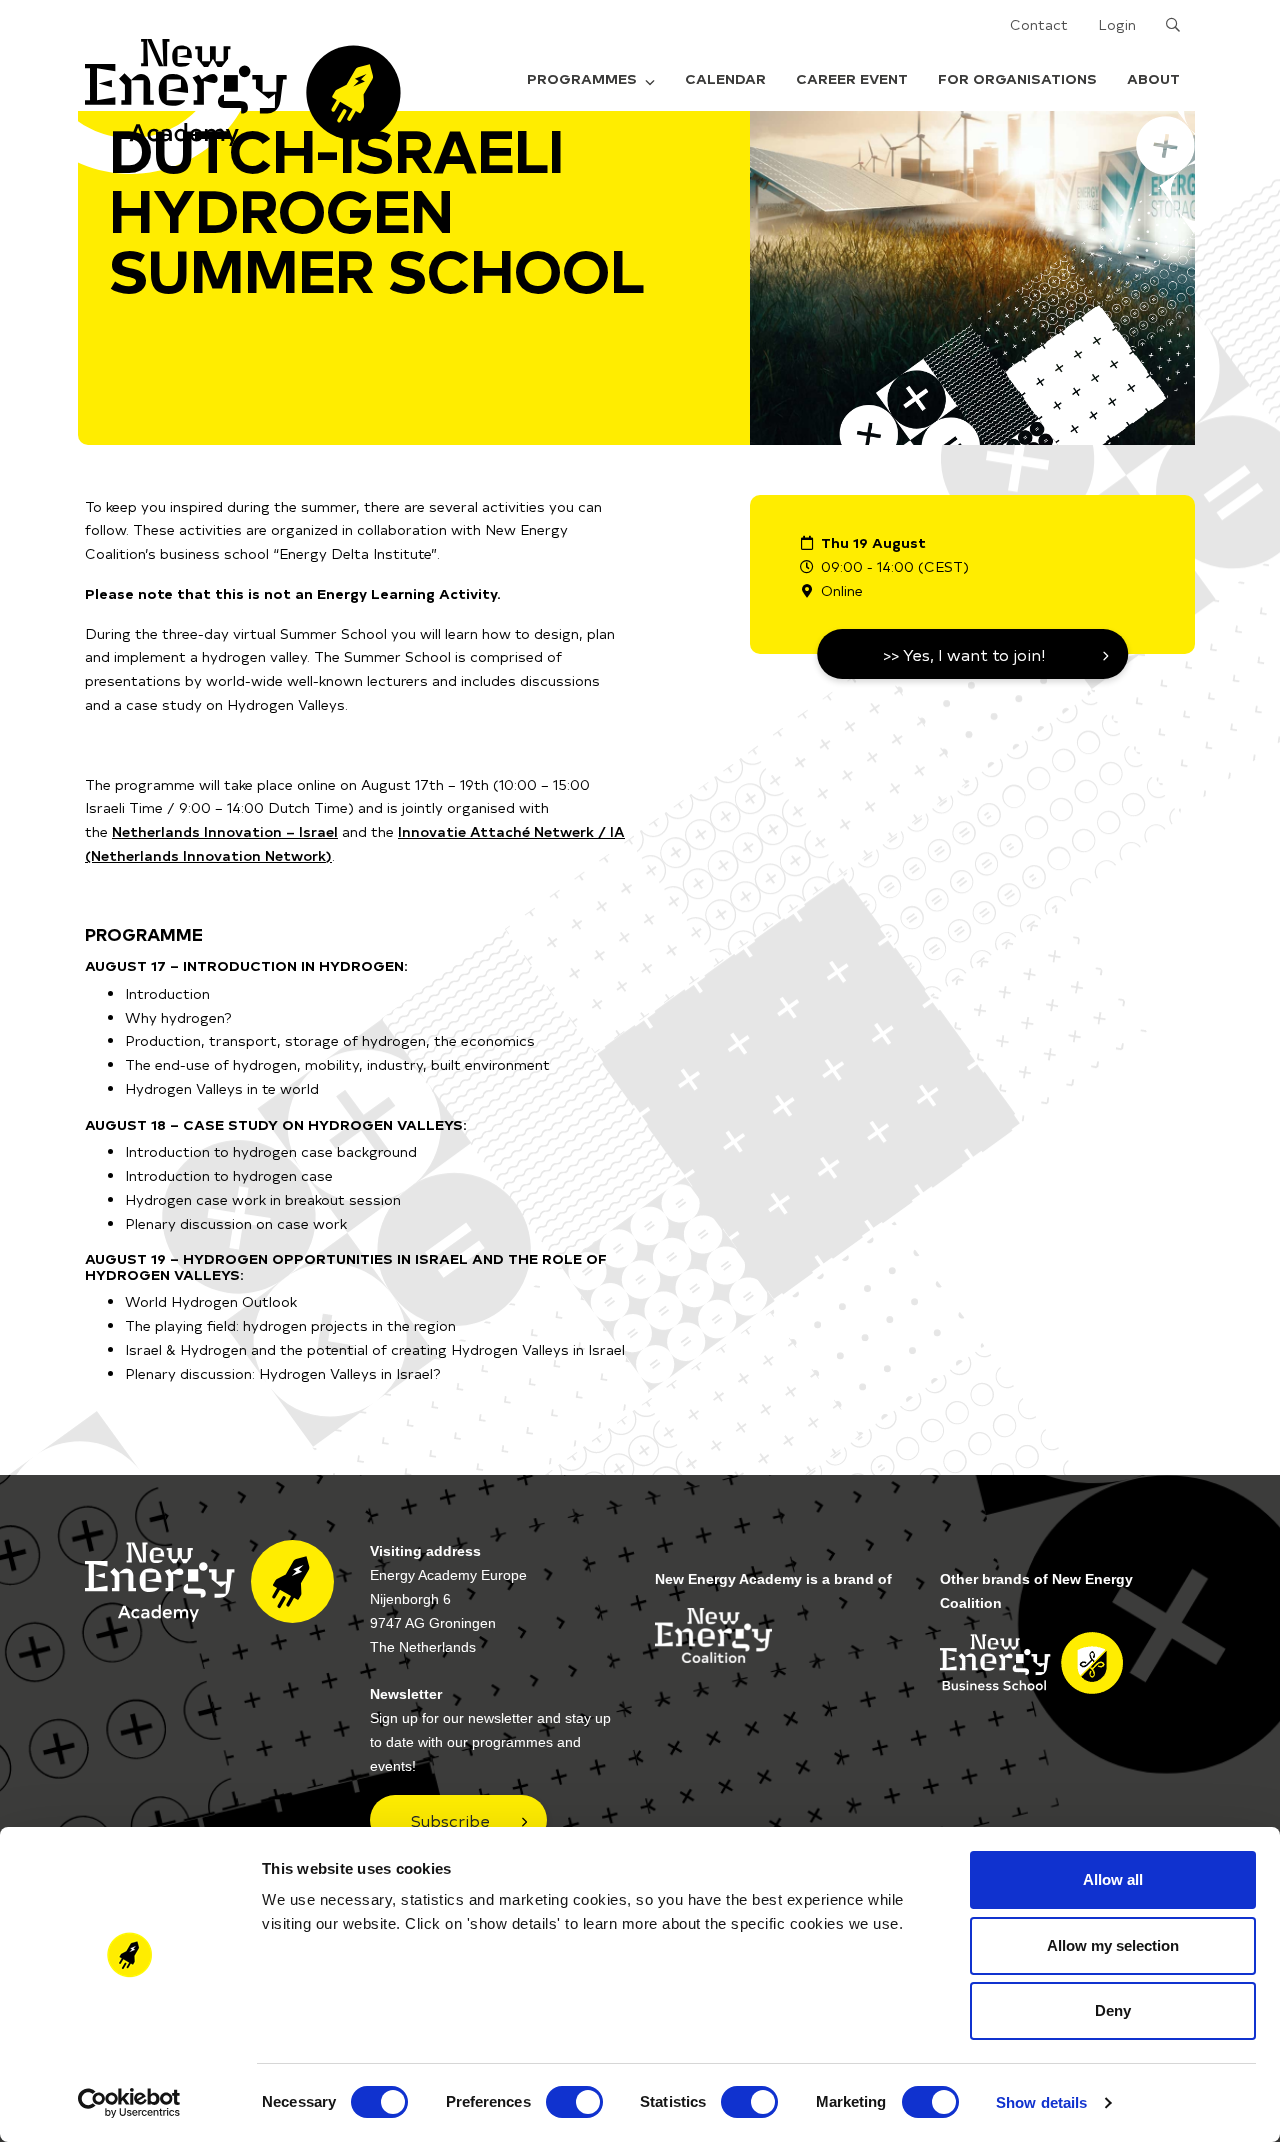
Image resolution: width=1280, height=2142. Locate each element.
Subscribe (450, 1820)
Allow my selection (1113, 1945)
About (1153, 78)
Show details (1041, 2102)
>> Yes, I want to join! (964, 654)
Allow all (1113, 1879)
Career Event (852, 78)
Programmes (582, 78)
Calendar (725, 78)
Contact (1039, 24)
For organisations (1017, 78)
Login (1117, 24)
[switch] (574, 2102)
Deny (1113, 2010)
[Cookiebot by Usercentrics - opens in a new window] (129, 2103)
